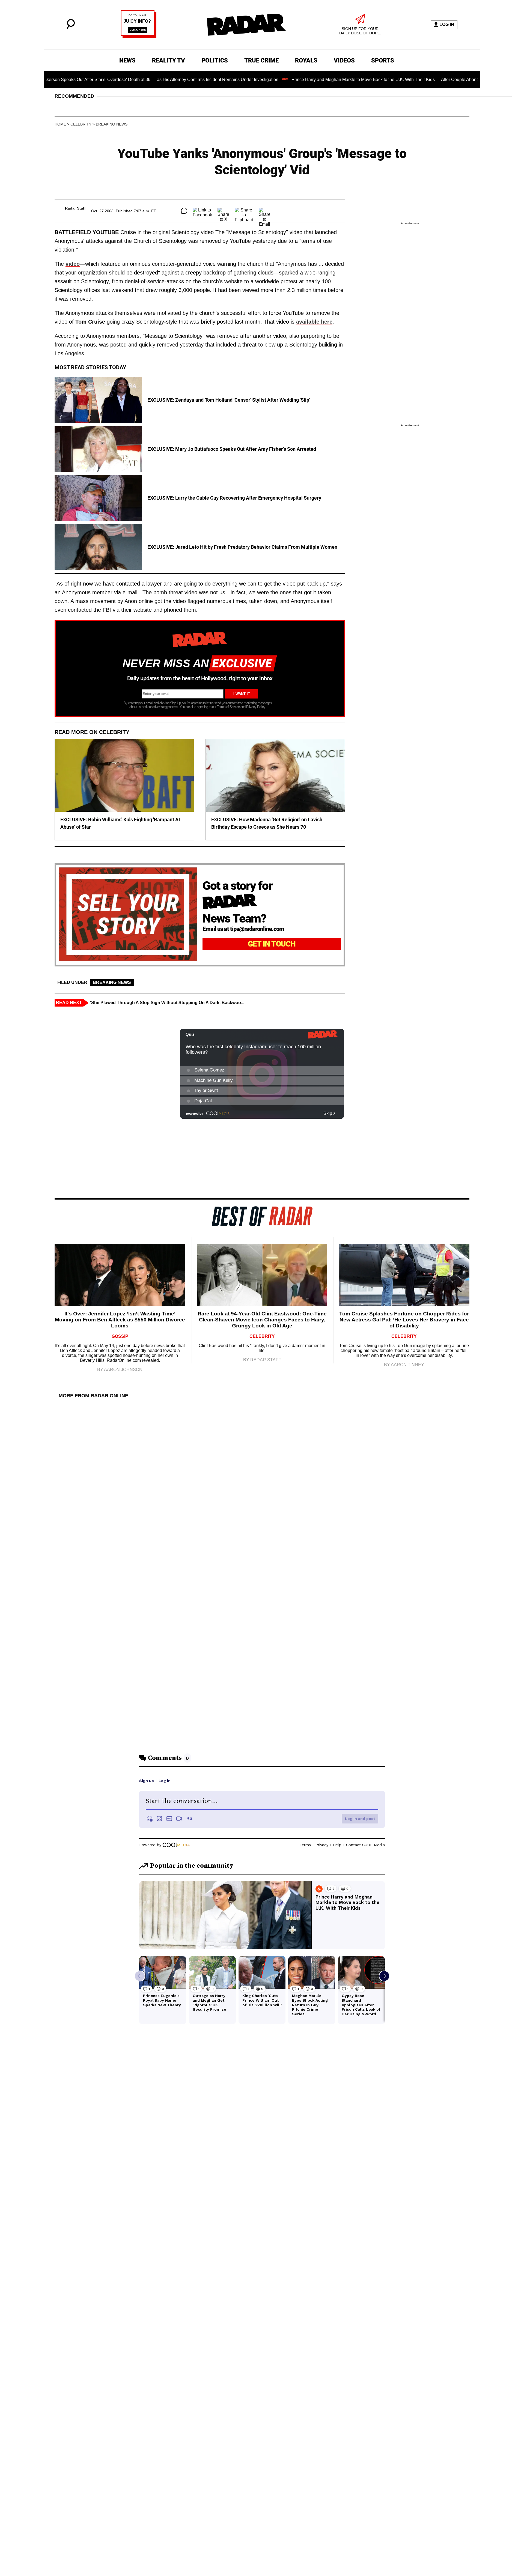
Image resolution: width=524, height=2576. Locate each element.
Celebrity (81, 124)
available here (314, 322)
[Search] (71, 27)
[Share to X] (223, 211)
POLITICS (215, 60)
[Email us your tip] (139, 37)
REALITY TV (169, 60)
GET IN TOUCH (272, 944)
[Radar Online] (246, 25)
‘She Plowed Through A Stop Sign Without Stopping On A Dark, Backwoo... (167, 1003)
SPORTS (383, 60)
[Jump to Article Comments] (184, 211)
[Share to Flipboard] (244, 211)
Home (60, 124)
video (73, 264)
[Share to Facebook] (202, 211)
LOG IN (447, 24)
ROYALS (306, 60)
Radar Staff (75, 208)
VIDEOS (344, 60)
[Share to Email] (265, 211)
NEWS (127, 60)
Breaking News (112, 124)
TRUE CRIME (261, 60)
